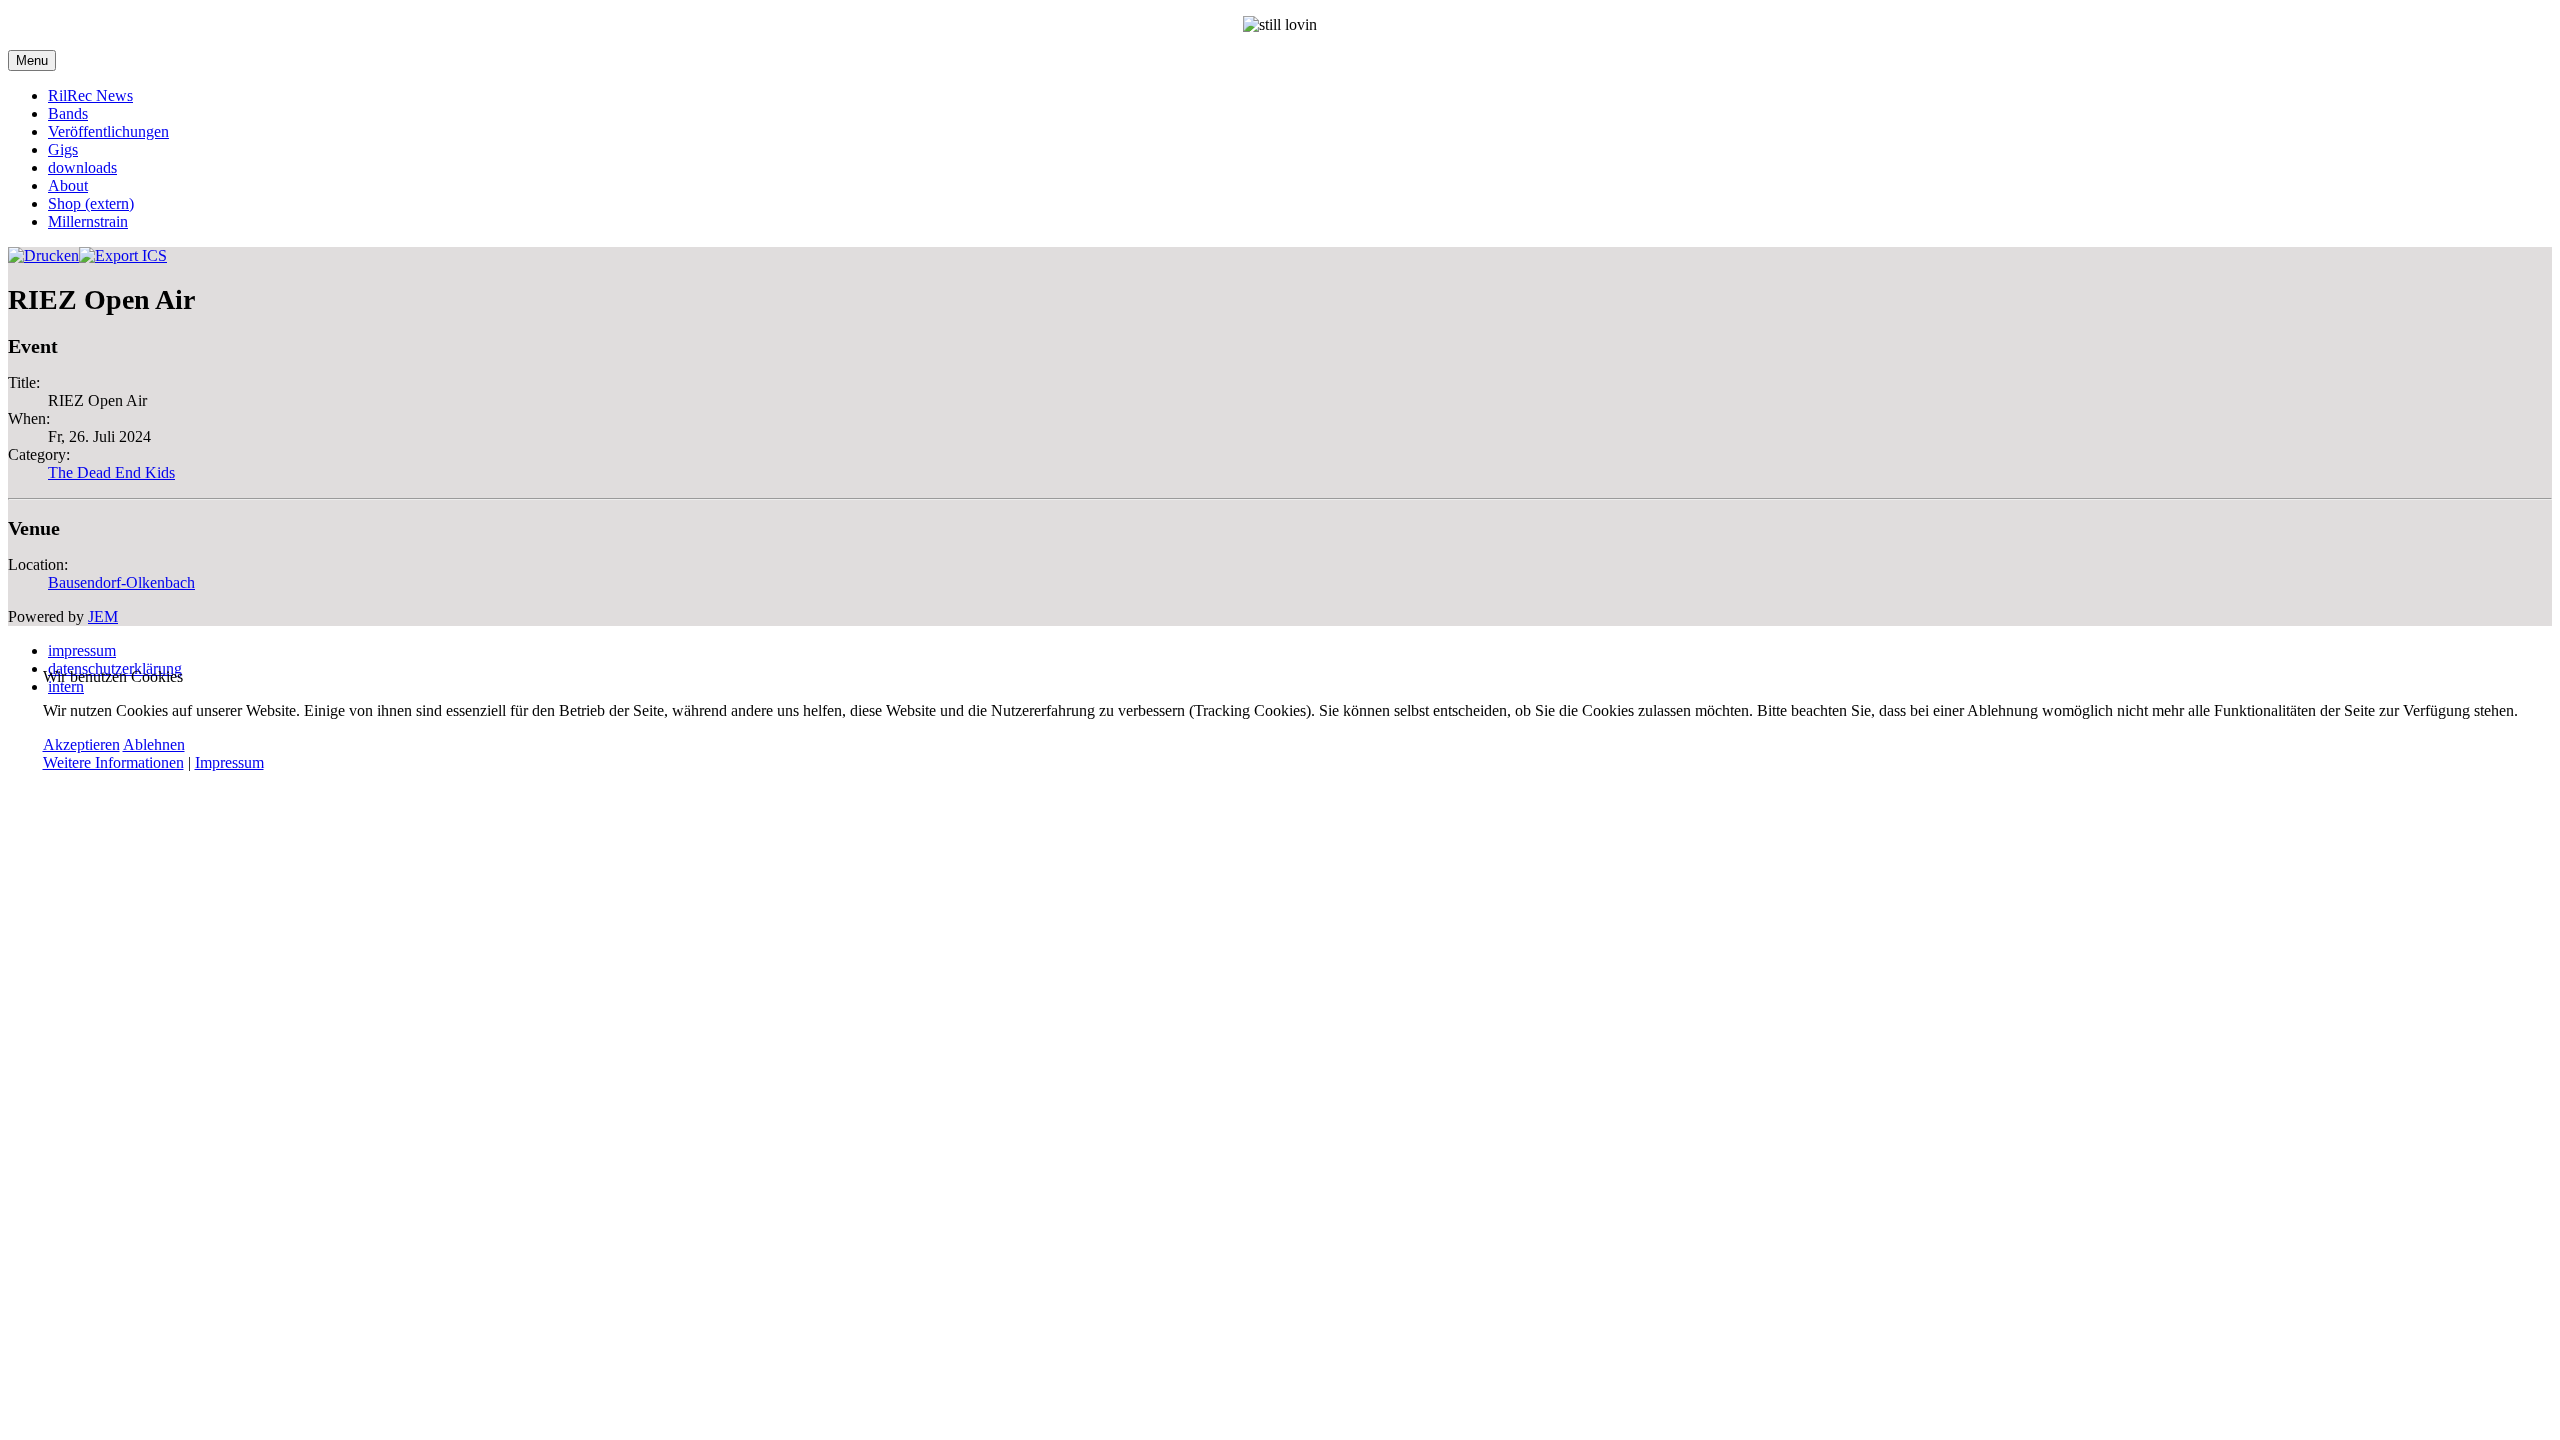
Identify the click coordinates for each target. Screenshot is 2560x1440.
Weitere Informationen (113, 762)
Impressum (229, 762)
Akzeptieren (81, 744)
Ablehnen (154, 744)
